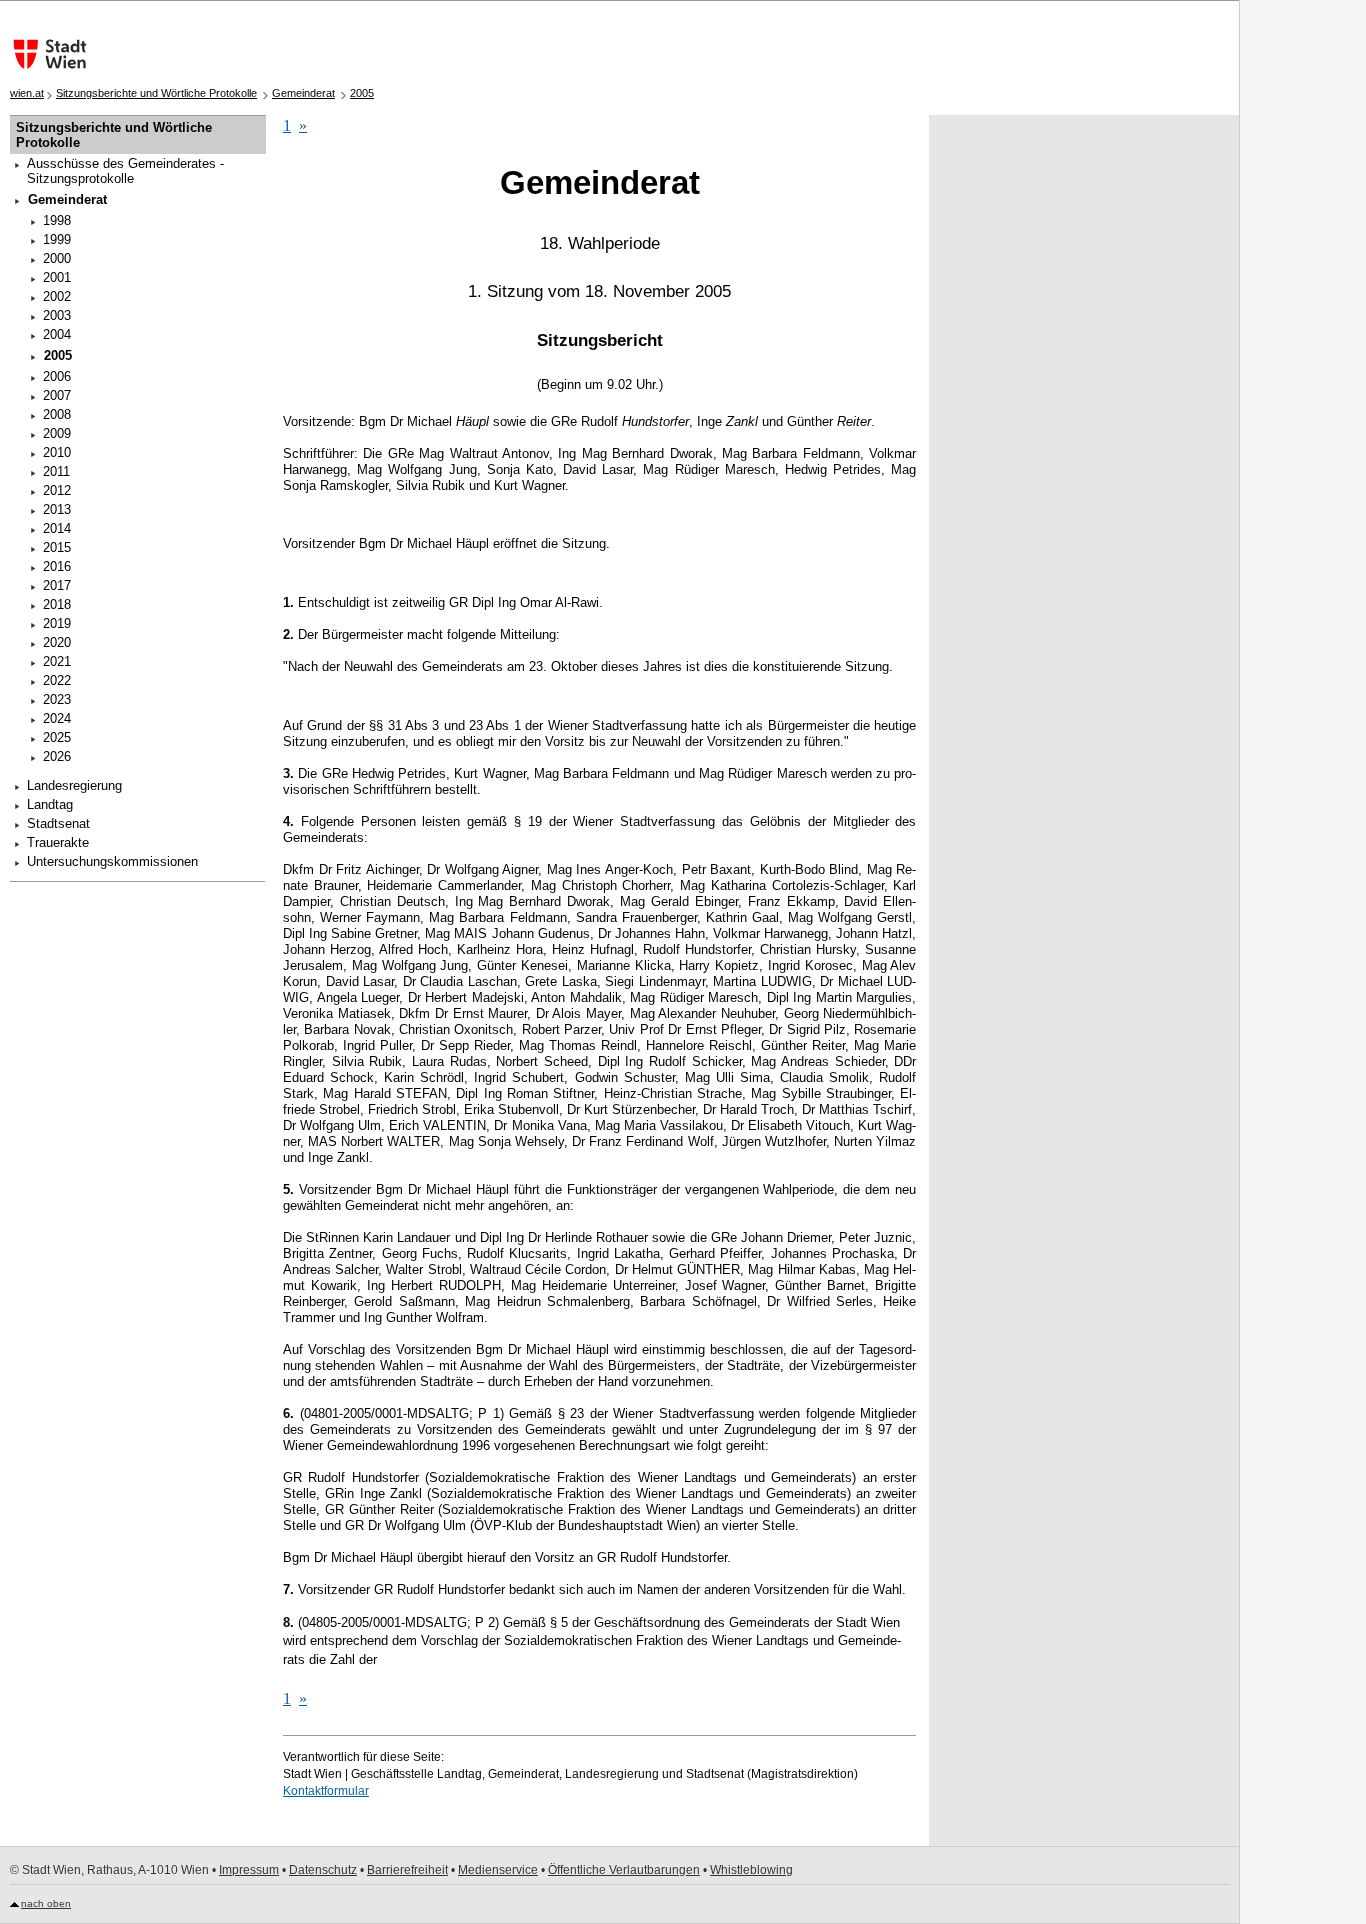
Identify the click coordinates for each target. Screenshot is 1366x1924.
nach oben (46, 1903)
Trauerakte (58, 842)
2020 (57, 642)
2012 (57, 490)
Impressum (249, 1870)
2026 (57, 756)
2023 (57, 699)
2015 (57, 547)
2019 (57, 623)
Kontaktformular (326, 1791)
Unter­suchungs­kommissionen (112, 861)
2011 (56, 471)
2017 (57, 585)
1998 (57, 220)
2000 (57, 258)
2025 (57, 737)
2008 (57, 414)
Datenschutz (323, 1870)
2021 (57, 661)
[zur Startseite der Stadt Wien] (45, 54)
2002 (57, 296)
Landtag (50, 804)
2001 (57, 277)
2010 (57, 452)
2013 (57, 509)
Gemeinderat (303, 93)
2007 (57, 395)
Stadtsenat (58, 823)
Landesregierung (74, 785)
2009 (57, 433)
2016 (57, 566)
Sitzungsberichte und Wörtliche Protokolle (156, 93)
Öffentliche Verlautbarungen (624, 1870)
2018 (57, 604)
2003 (57, 315)
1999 (57, 239)
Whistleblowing (751, 1870)
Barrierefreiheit (407, 1870)
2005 (362, 93)
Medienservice (498, 1870)
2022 (57, 680)
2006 (57, 376)
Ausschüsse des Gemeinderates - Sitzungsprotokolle (125, 171)
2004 (57, 334)
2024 (57, 718)
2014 (57, 528)
